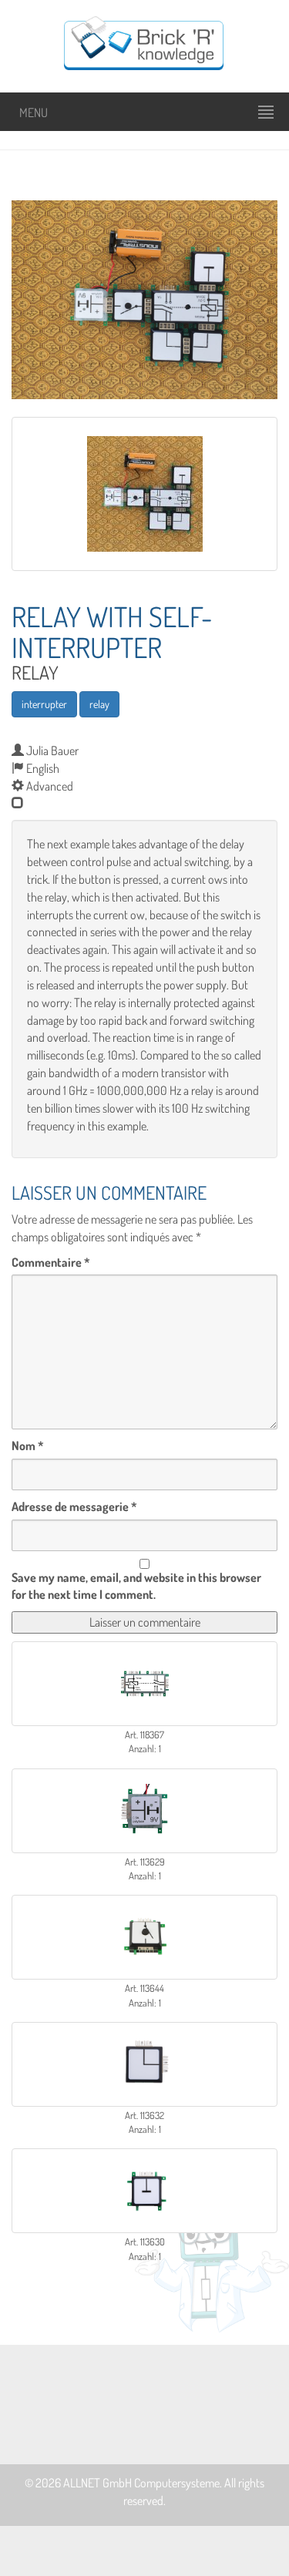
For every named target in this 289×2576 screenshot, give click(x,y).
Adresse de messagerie (74, 1506)
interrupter (44, 704)
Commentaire (51, 1262)
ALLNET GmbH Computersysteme (141, 2483)
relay (99, 704)
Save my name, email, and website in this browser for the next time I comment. (136, 1586)
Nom (28, 1446)
